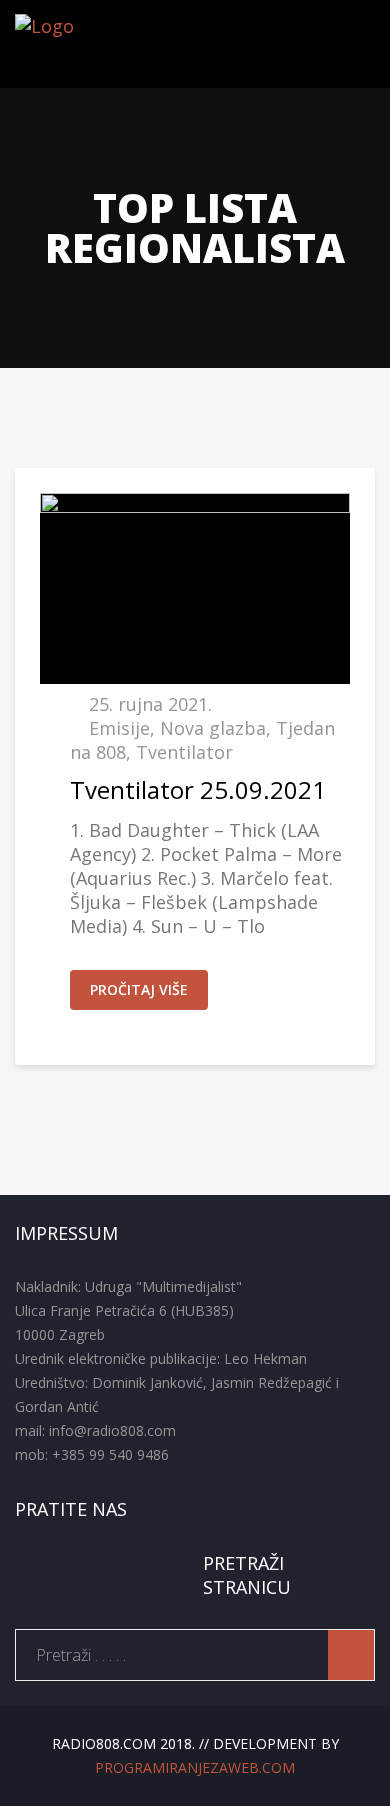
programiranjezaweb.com (195, 1767)
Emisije (119, 728)
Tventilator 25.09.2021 (198, 789)
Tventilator (184, 752)
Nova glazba (213, 728)
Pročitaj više (139, 989)
